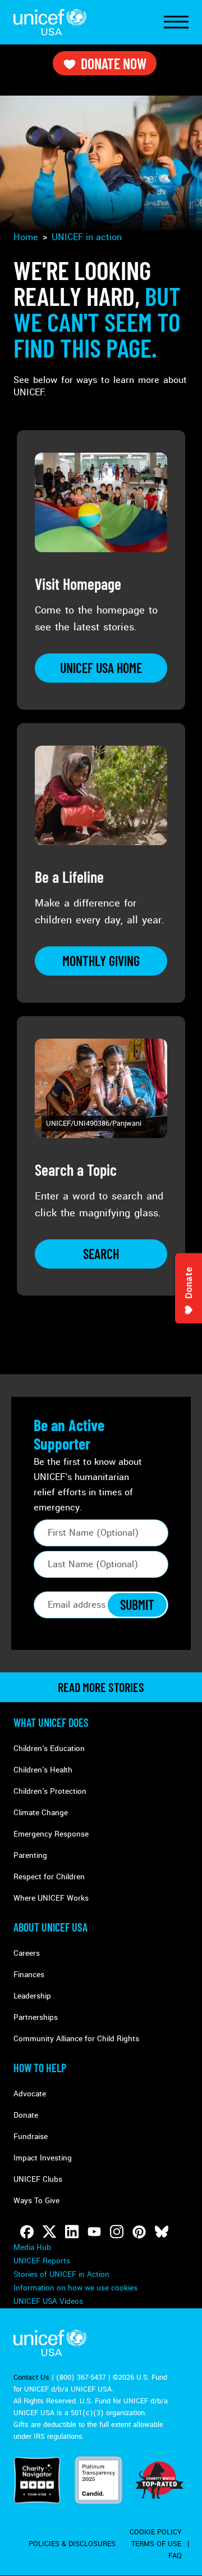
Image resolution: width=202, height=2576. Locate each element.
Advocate (30, 2094)
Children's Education (49, 1749)
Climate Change (41, 1813)
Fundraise (31, 2137)
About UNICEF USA (50, 1927)
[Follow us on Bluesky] (162, 2232)
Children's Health (43, 1770)
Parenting (30, 1855)
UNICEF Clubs (38, 2179)
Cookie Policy (156, 2532)
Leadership (32, 1996)
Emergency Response (51, 1834)
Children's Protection (50, 1791)
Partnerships (36, 2017)
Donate (26, 2115)
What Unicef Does (51, 1722)
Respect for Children (49, 1877)
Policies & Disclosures (72, 2544)
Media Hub (32, 2247)
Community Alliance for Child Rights (76, 2039)
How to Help (40, 2068)
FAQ (175, 2556)
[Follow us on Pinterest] (139, 2232)
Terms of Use (156, 2544)
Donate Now (114, 63)
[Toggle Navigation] (176, 22)
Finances (29, 1975)
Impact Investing (43, 2158)
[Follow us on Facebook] (27, 2232)
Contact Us (31, 2378)
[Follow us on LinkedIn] (72, 2232)
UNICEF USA (50, 22)
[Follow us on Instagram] (117, 2232)
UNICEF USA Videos (48, 2301)
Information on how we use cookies (75, 2288)
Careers (27, 1953)
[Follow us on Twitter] (49, 2232)
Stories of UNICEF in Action (61, 2274)
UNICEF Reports (42, 2261)
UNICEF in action (87, 237)
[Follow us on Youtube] (94, 2232)
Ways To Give (36, 2201)
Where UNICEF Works (51, 1898)
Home (26, 237)
